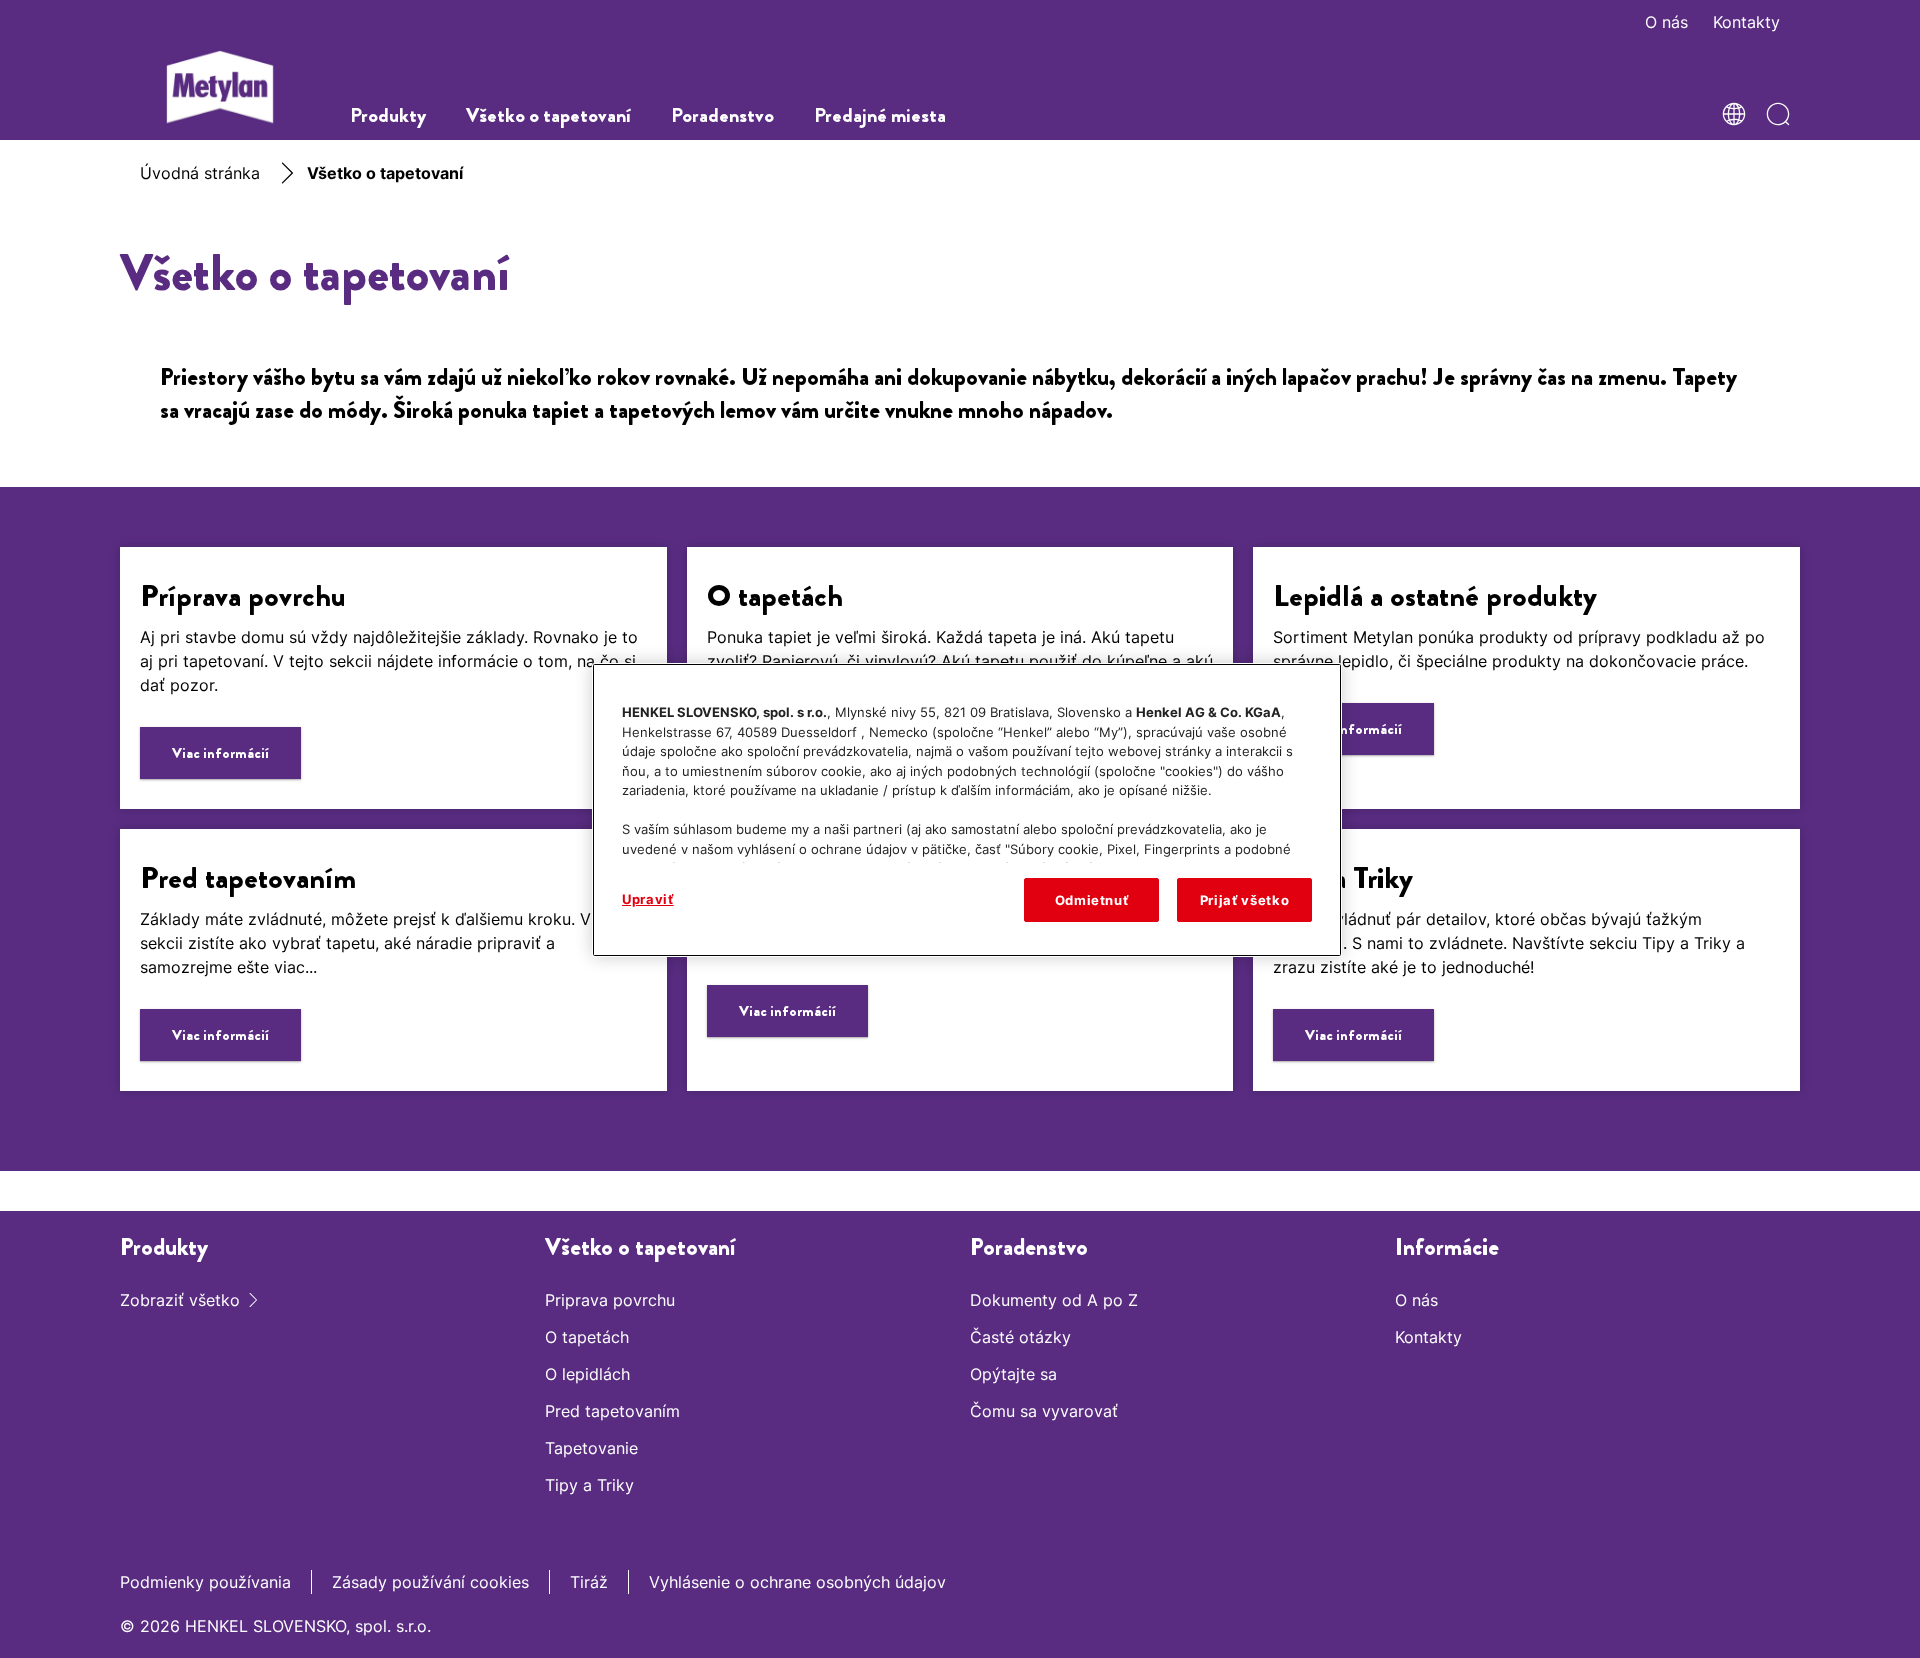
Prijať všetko (1244, 900)
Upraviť (648, 899)
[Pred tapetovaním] (393, 960)
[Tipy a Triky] (1526, 960)
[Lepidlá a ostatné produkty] (1526, 678)
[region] (967, 810)
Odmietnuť (1092, 900)
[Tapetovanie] (960, 960)
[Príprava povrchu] (393, 678)
